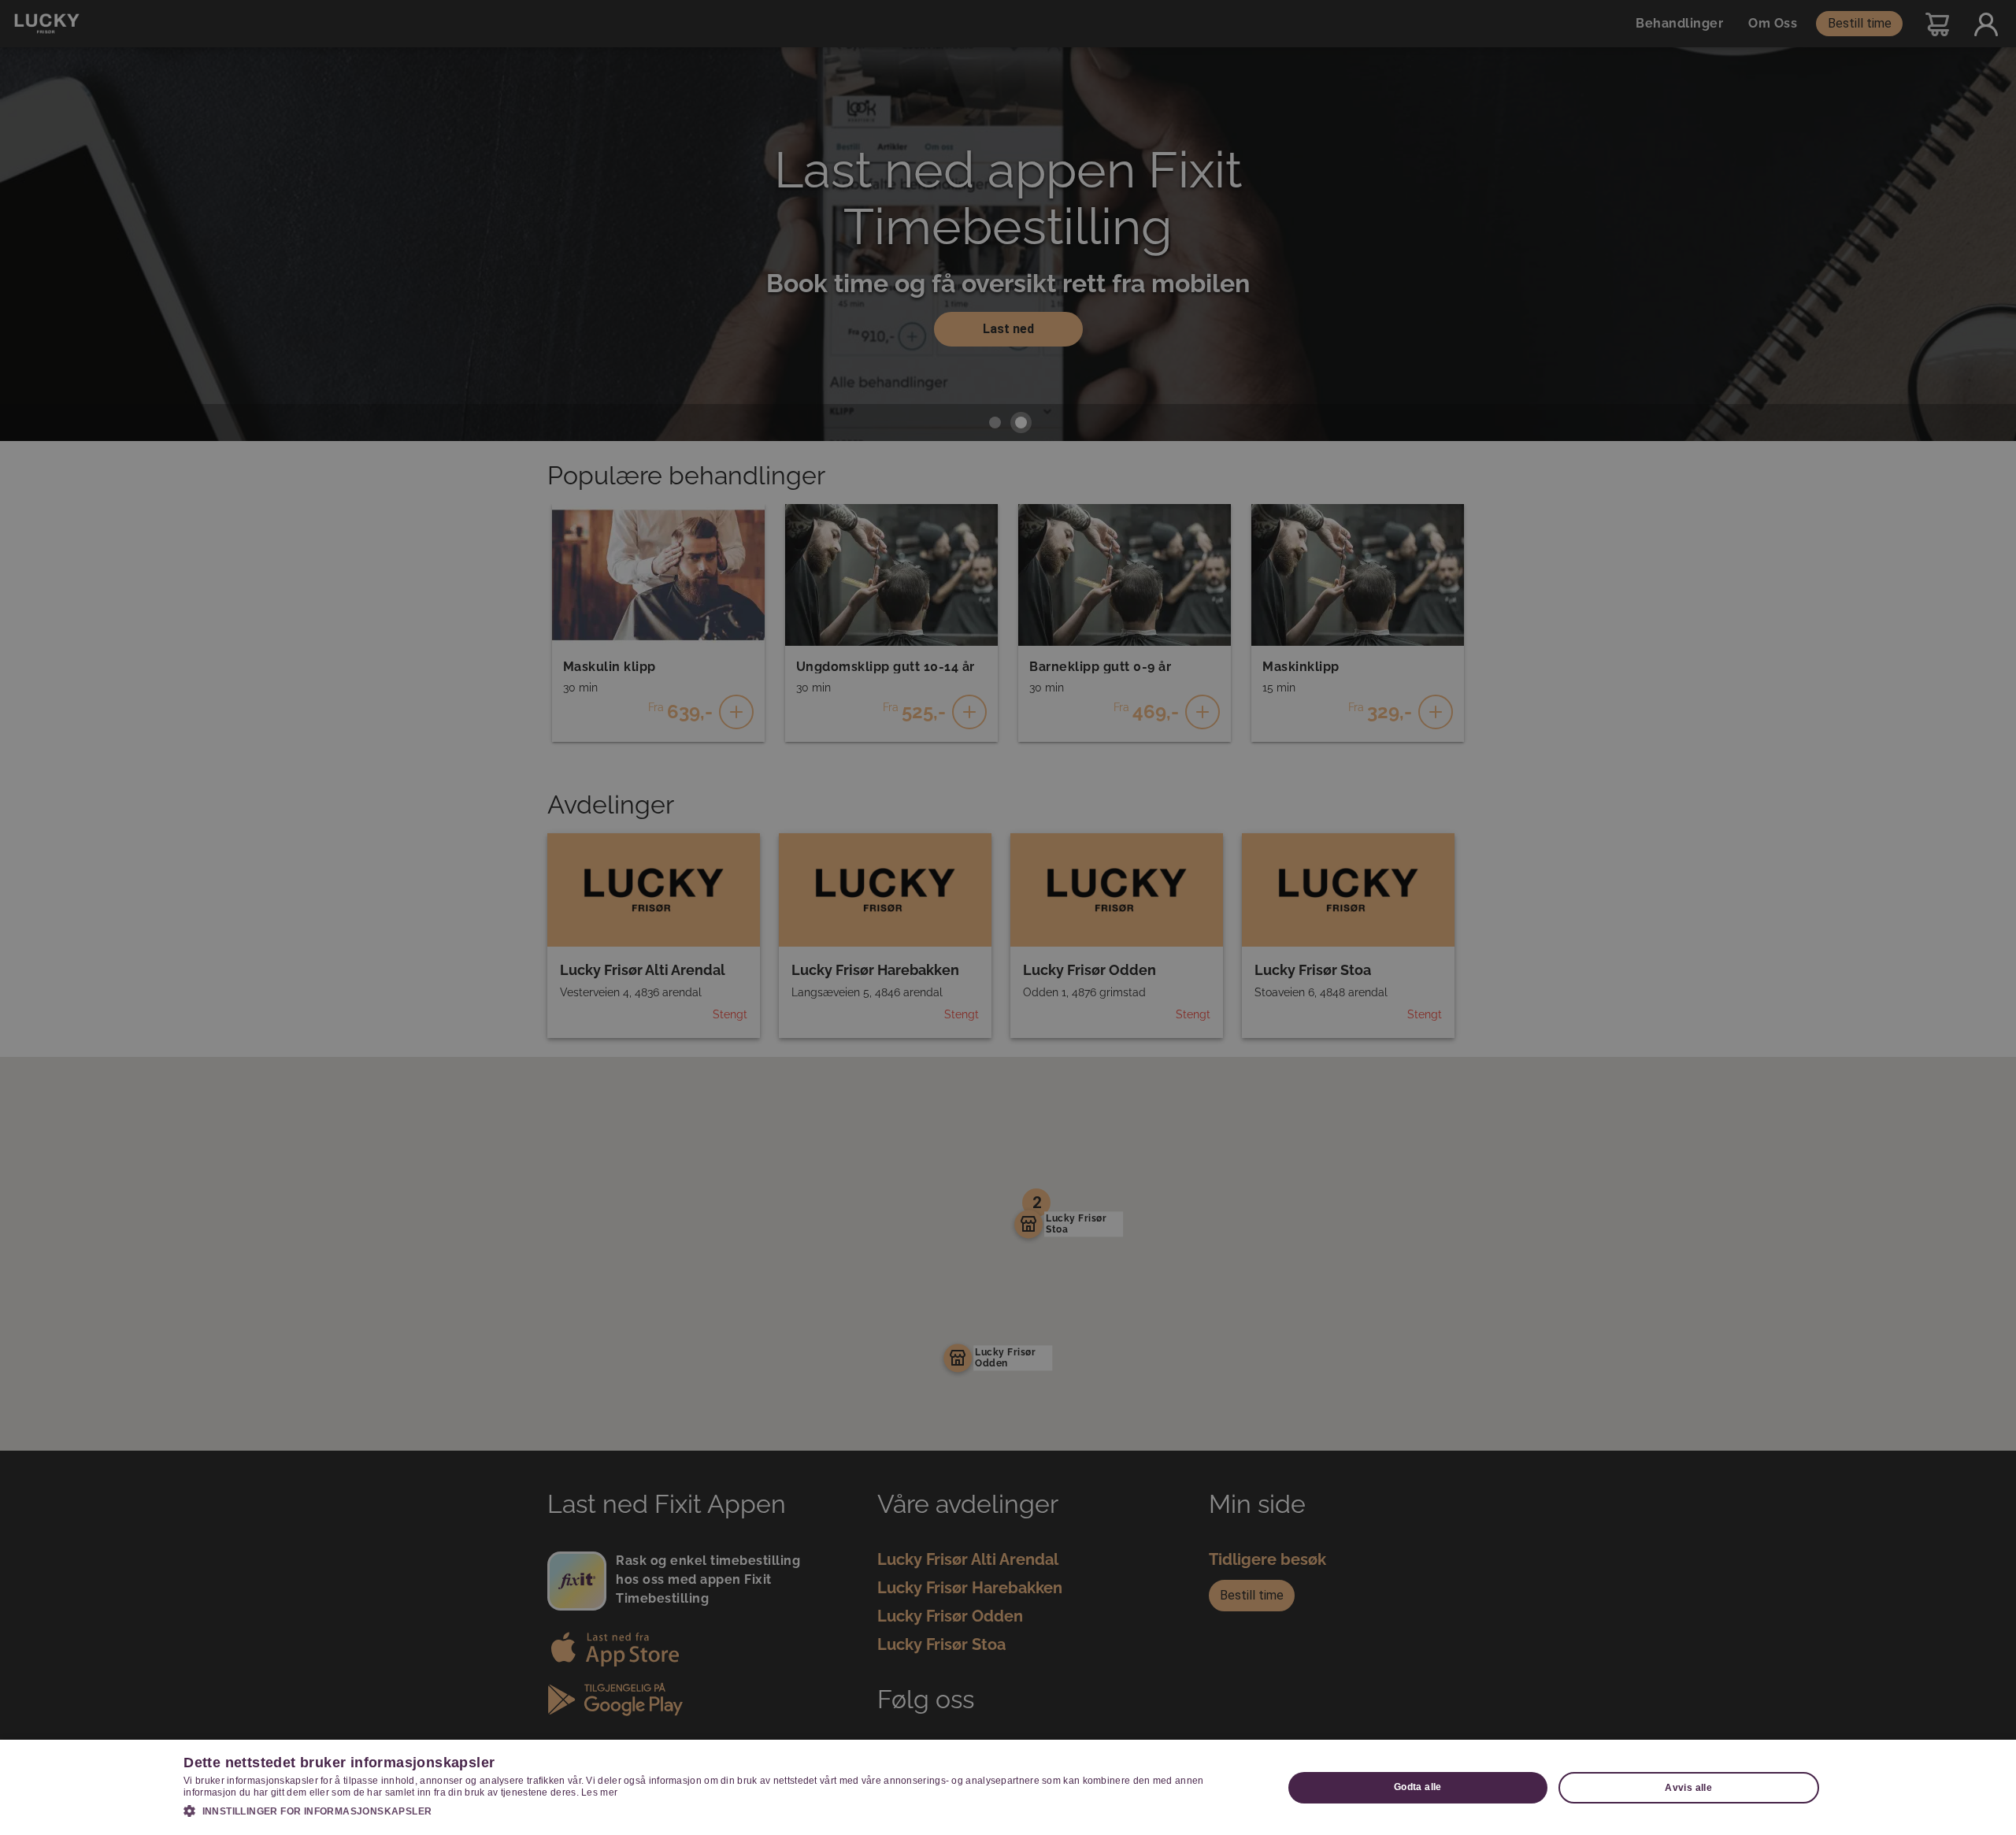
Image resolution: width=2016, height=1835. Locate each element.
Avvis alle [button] (1688, 1788)
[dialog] (1008, 1787)
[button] (717, 1811)
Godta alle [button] (1418, 1787)
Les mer (599, 1792)
